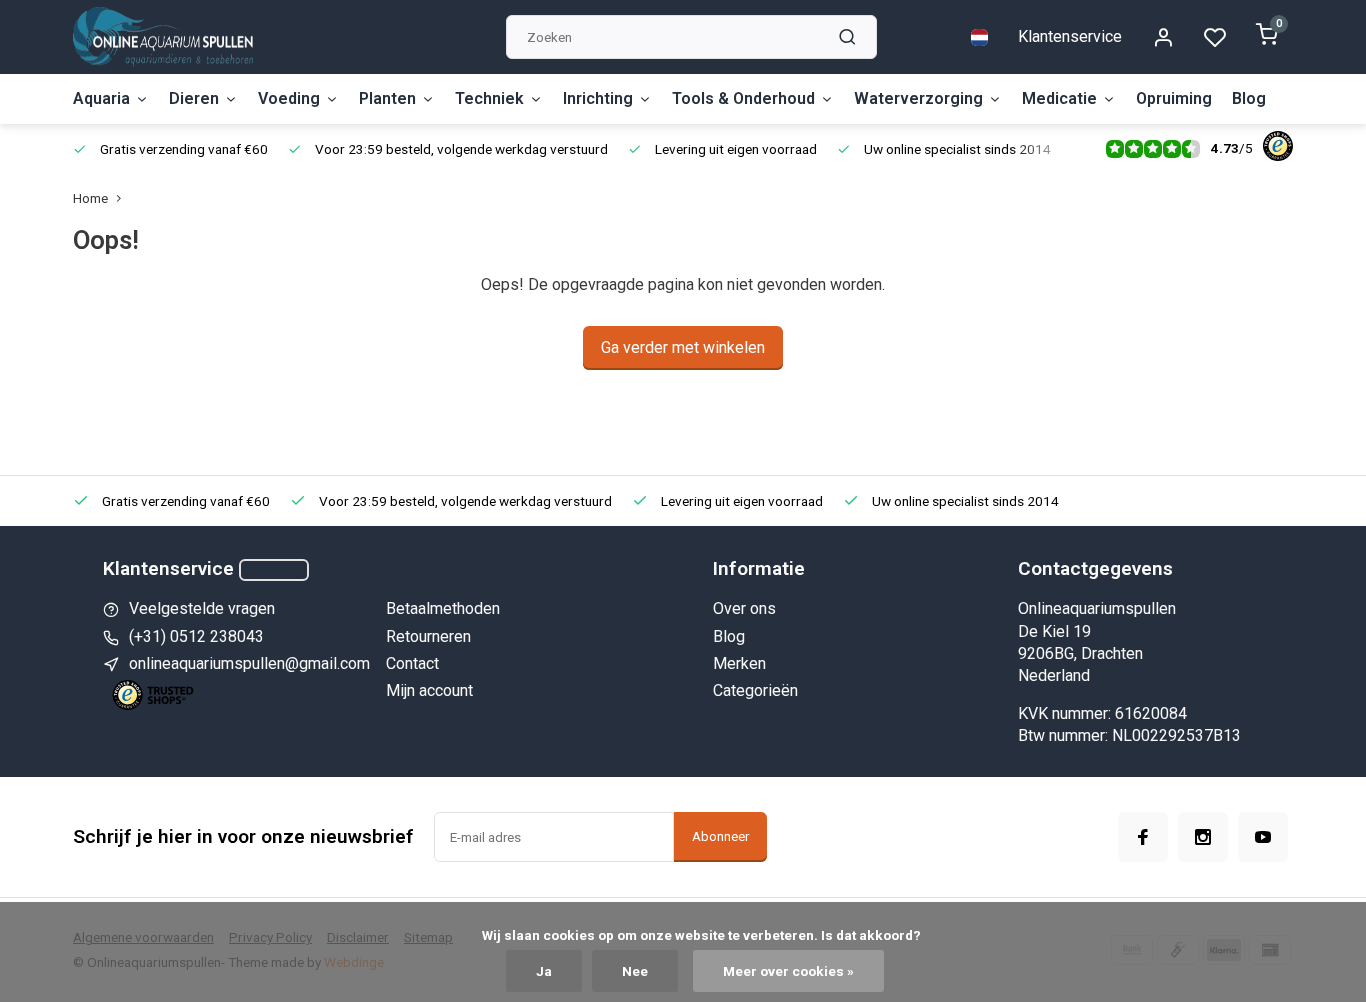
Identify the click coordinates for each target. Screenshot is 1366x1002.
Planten (387, 98)
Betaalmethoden (443, 608)
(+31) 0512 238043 (196, 636)
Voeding (289, 98)
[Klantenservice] (274, 570)
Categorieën (755, 690)
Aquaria (101, 98)
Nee (635, 971)
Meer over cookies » (788, 971)
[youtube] (1263, 837)
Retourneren (428, 636)
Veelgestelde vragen (202, 608)
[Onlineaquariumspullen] (163, 37)
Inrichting (598, 98)
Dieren (194, 98)
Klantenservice (1070, 36)
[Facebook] (1143, 837)
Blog (1249, 98)
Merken (739, 663)
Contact (412, 663)
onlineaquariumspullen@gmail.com (249, 663)
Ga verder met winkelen (683, 347)
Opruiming (1174, 98)
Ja (544, 971)
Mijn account (429, 690)
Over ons (744, 608)
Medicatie (1059, 98)
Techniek (489, 98)
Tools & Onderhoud (743, 98)
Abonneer (720, 836)
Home (90, 198)
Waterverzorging (918, 98)
